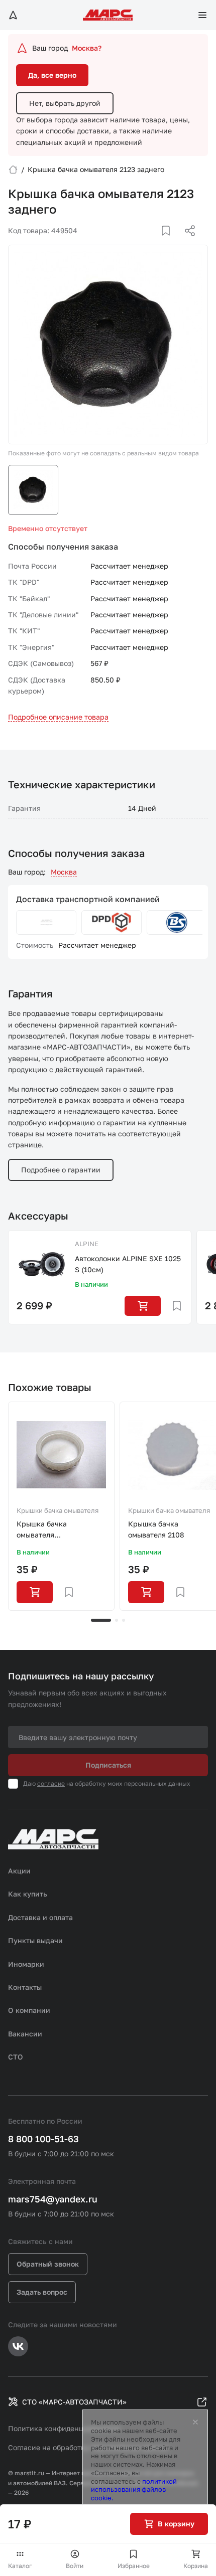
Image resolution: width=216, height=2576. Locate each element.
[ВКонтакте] (154, 243)
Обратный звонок (48, 2264)
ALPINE (87, 1244)
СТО (16, 2057)
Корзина (196, 2566)
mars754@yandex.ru (53, 2199)
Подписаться (108, 1765)
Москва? (87, 48)
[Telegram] (138, 243)
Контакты (25, 1987)
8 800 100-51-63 (43, 2139)
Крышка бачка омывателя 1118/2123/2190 (43, 1530)
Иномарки (26, 1964)
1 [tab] (101, 1620)
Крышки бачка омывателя (58, 1510)
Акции (19, 1871)
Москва (64, 872)
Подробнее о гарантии (61, 1170)
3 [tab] (124, 1620)
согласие (51, 1783)
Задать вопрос (42, 2292)
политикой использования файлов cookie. (134, 2490)
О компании (29, 2010)
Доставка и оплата (40, 1917)
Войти (75, 2566)
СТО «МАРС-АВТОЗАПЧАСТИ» (74, 2402)
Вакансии (25, 2034)
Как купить (28, 1894)
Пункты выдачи (35, 1940)
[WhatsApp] (186, 243)
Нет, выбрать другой (65, 103)
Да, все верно (52, 75)
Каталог (20, 2566)
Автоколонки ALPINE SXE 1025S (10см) (128, 1264)
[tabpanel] (61, 1506)
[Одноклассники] (170, 243)
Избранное (134, 2566)
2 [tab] (117, 1620)
